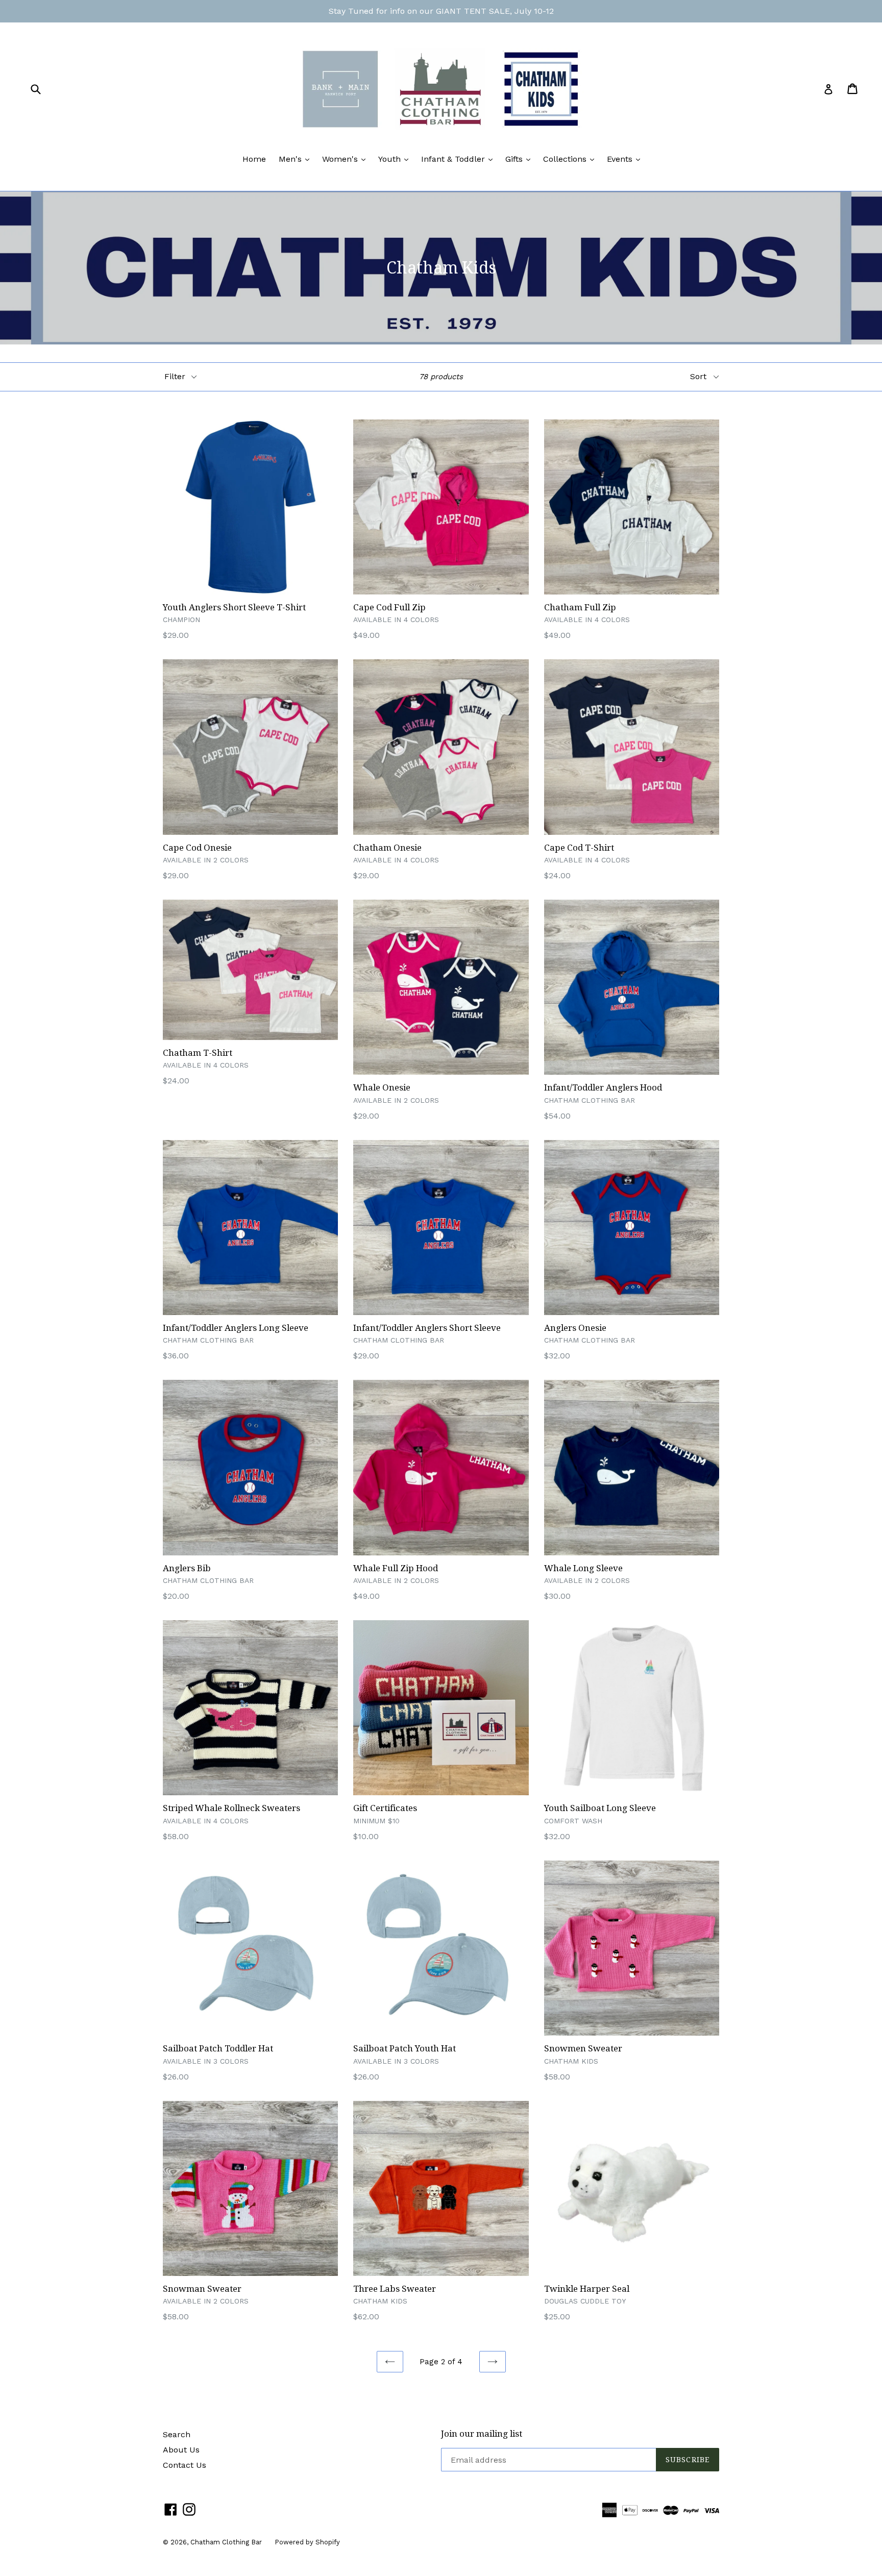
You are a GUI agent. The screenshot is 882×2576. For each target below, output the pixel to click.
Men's (297, 159)
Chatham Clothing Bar (226, 2542)
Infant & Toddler (459, 159)
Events (626, 159)
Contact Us (185, 2465)
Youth (396, 159)
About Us (181, 2450)
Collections (571, 159)
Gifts (520, 159)
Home (254, 159)
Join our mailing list (482, 2434)
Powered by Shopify (307, 2542)
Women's (346, 159)
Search (177, 2434)
